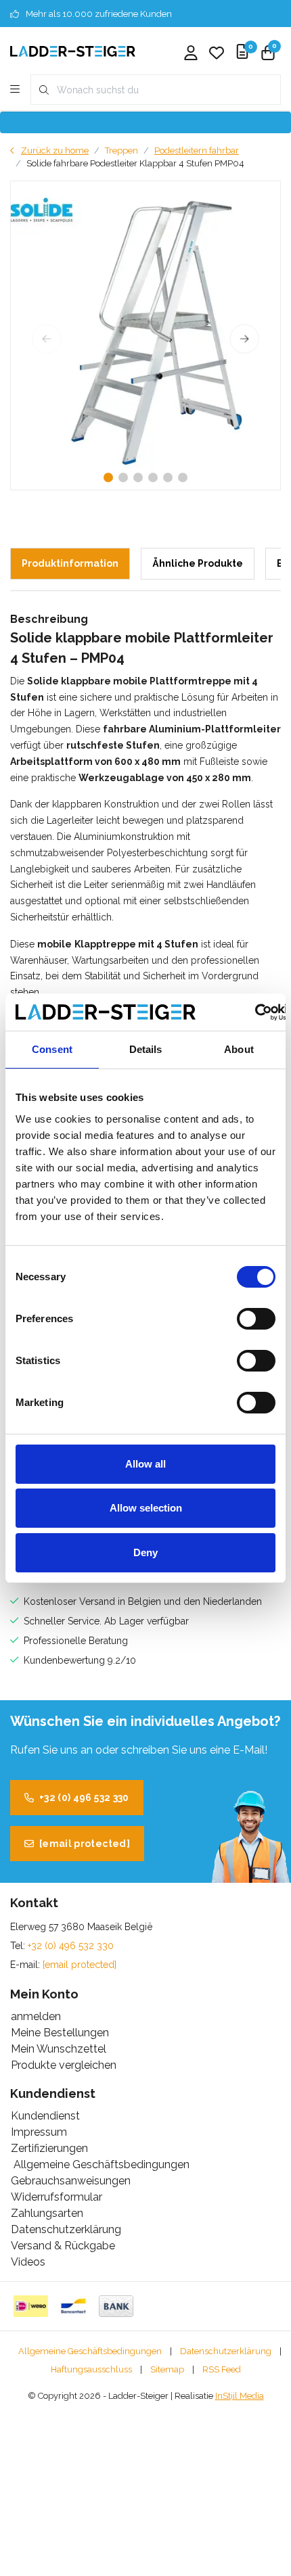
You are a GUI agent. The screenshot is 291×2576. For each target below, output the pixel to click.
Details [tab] (146, 1049)
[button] (108, 477)
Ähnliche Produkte (198, 563)
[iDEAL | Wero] (31, 2306)
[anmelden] (191, 54)
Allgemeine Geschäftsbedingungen (90, 2351)
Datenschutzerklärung (226, 2351)
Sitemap (167, 2369)
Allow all (145, 1464)
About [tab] (239, 1049)
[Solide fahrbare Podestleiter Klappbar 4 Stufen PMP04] (145, 335)
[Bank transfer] (116, 2306)
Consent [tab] (52, 1049)
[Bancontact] (73, 2306)
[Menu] (15, 90)
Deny (145, 1552)
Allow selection (146, 1508)
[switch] (256, 1319)
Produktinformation (70, 563)
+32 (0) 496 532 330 (84, 1798)
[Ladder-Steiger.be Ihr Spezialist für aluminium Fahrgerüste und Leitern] (73, 50)
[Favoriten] (217, 54)
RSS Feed (222, 2369)
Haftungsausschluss (91, 2369)
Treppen (121, 150)
